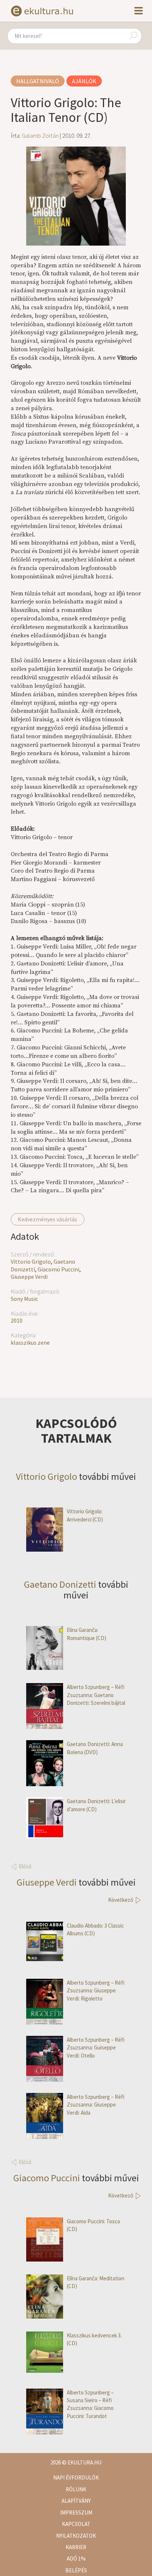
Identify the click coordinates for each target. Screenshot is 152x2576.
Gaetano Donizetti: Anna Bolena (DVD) (95, 1748)
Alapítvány (76, 2501)
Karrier (76, 2547)
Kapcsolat (76, 2524)
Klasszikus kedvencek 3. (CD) (94, 2339)
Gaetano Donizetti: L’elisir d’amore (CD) (96, 1805)
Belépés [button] (76, 2570)
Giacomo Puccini (58, 1269)
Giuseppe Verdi (29, 1277)
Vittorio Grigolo (31, 1261)
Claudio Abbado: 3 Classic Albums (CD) (95, 1929)
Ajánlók (84, 81)
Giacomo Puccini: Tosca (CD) (93, 2225)
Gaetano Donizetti (60, 1584)
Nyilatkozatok (76, 2536)
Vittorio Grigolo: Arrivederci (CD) (85, 1515)
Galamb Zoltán (40, 136)
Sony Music (24, 1299)
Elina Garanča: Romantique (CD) (87, 1634)
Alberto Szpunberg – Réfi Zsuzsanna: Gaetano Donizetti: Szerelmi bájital (96, 1695)
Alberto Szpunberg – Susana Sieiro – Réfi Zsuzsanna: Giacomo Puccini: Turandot (90, 2404)
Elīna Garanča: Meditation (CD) (96, 2282)
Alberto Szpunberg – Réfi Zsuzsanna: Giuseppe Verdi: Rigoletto (96, 1991)
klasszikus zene (30, 1342)
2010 (17, 1320)
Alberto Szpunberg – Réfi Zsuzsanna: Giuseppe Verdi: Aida (96, 2105)
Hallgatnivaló (38, 81)
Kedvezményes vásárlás (47, 1219)
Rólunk (76, 2489)
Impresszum (76, 2512)
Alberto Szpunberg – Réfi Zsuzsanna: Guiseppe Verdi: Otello (96, 2048)
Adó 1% (76, 2559)
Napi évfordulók (76, 2478)
